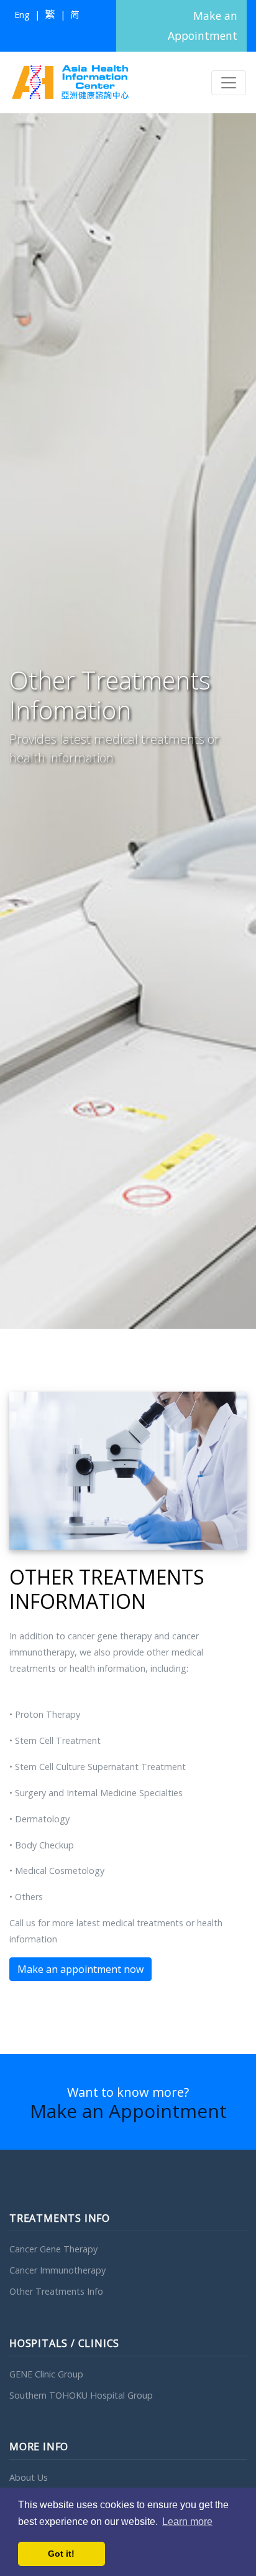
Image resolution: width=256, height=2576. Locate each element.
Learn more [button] (187, 2522)
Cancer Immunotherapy (57, 2270)
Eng (22, 15)
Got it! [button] (61, 2554)
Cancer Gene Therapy (53, 2249)
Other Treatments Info (56, 2291)
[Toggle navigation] (229, 83)
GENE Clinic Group (46, 2374)
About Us (29, 2477)
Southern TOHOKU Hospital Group (81, 2395)
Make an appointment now (80, 1969)
